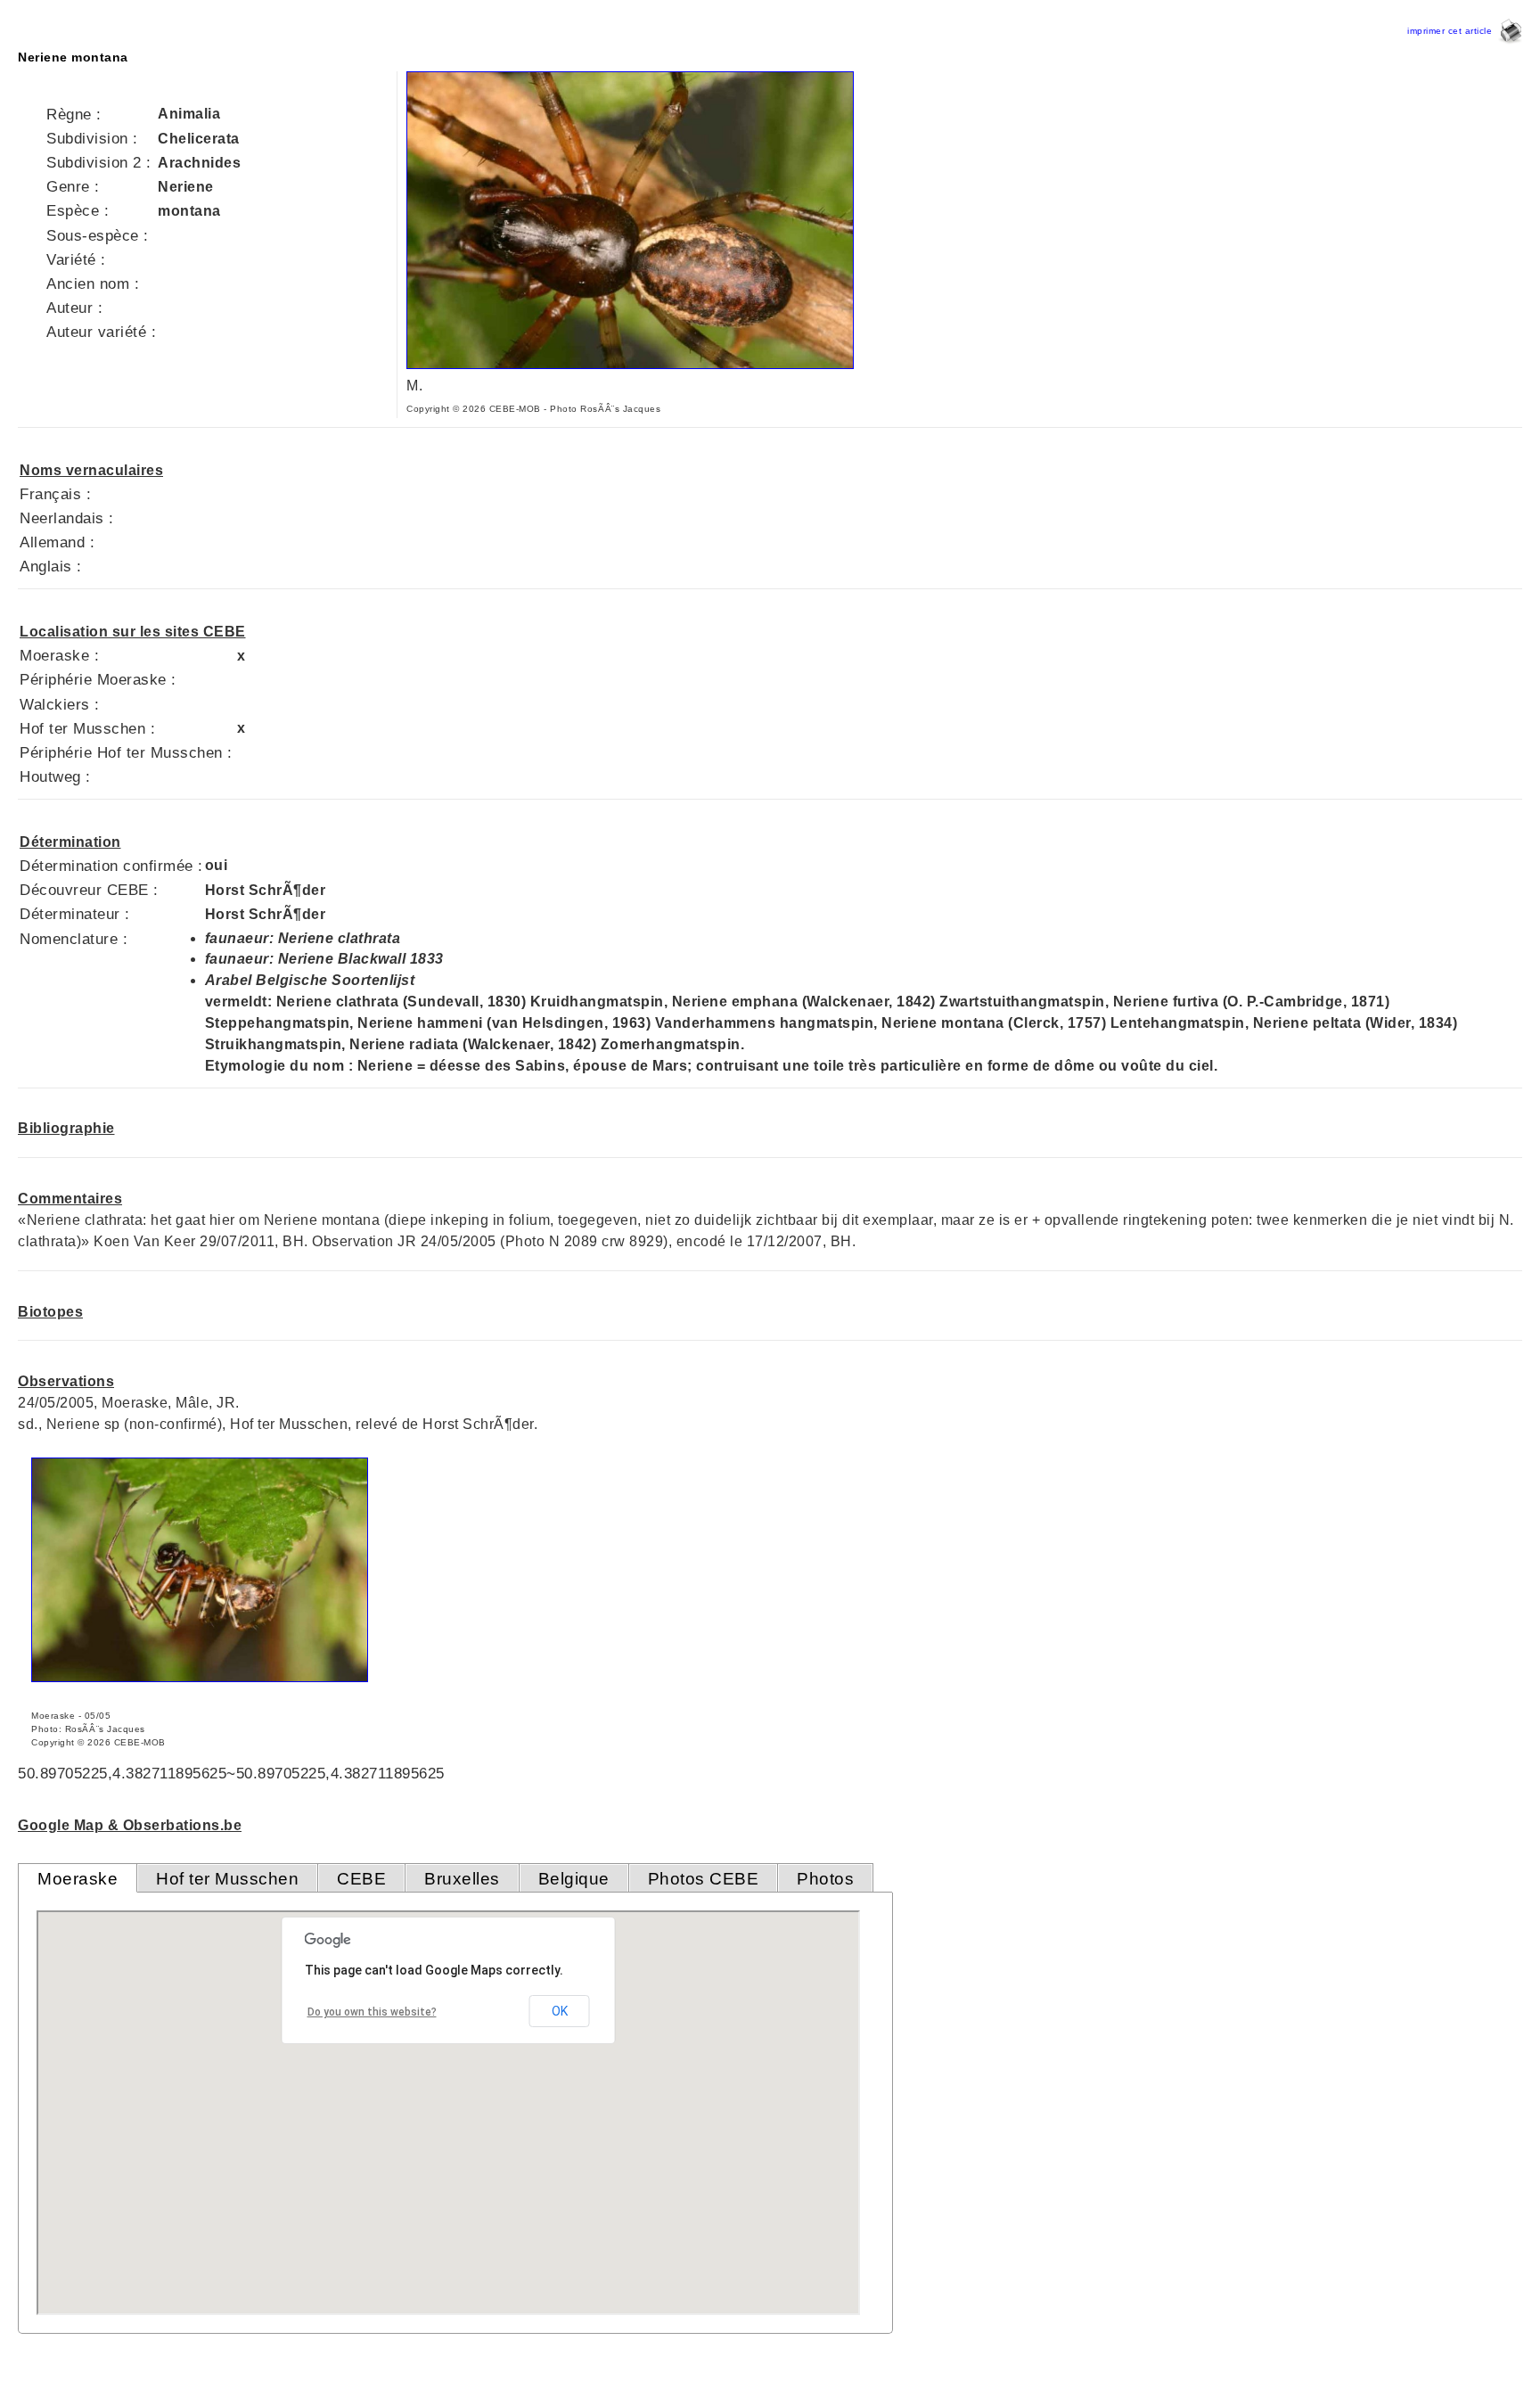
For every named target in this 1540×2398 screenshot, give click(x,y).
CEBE (361, 1879)
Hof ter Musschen (227, 1879)
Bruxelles (462, 1879)
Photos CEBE (704, 1879)
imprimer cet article (1453, 31)
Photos (825, 1879)
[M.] (630, 364)
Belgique (574, 1879)
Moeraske (78, 1879)
